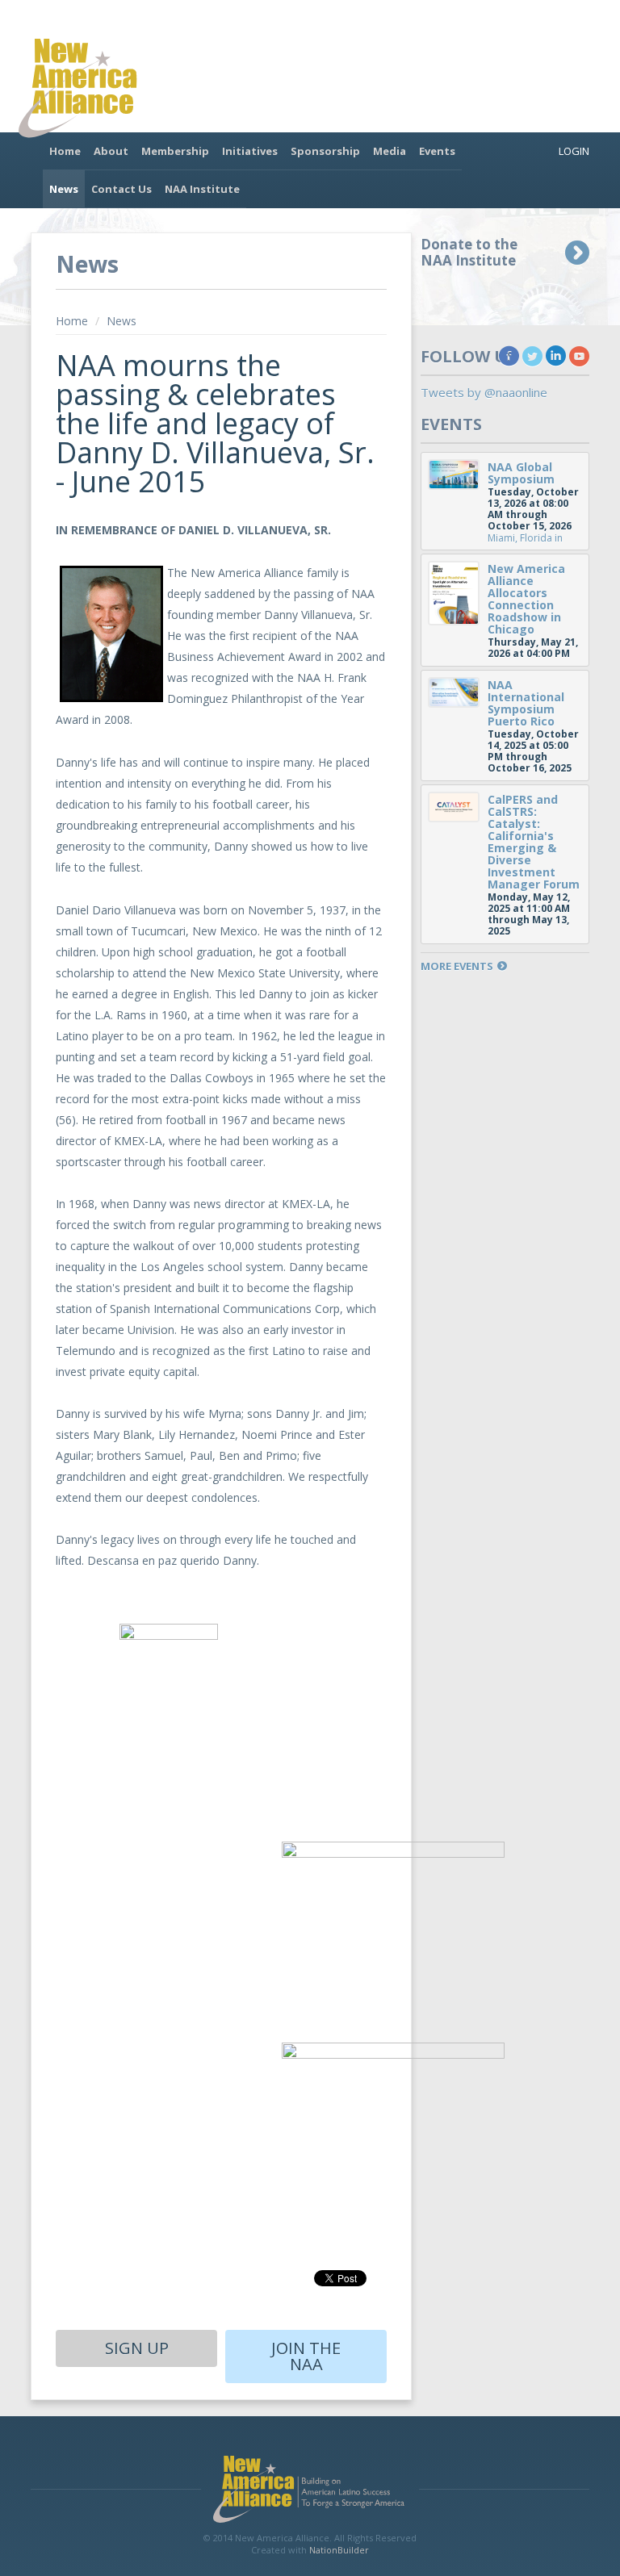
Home (65, 151)
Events (437, 151)
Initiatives (250, 151)
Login (574, 151)
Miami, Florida (520, 538)
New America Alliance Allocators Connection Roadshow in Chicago (526, 599)
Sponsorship (325, 151)
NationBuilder (339, 2550)
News (64, 189)
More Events (457, 966)
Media (390, 151)
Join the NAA (306, 2356)
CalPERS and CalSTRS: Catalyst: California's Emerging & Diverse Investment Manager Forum (534, 842)
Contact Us (121, 189)
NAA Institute (202, 189)
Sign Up (137, 2348)
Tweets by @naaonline (484, 392)
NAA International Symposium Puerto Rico (526, 703)
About (111, 151)
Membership (175, 151)
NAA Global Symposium (521, 473)
